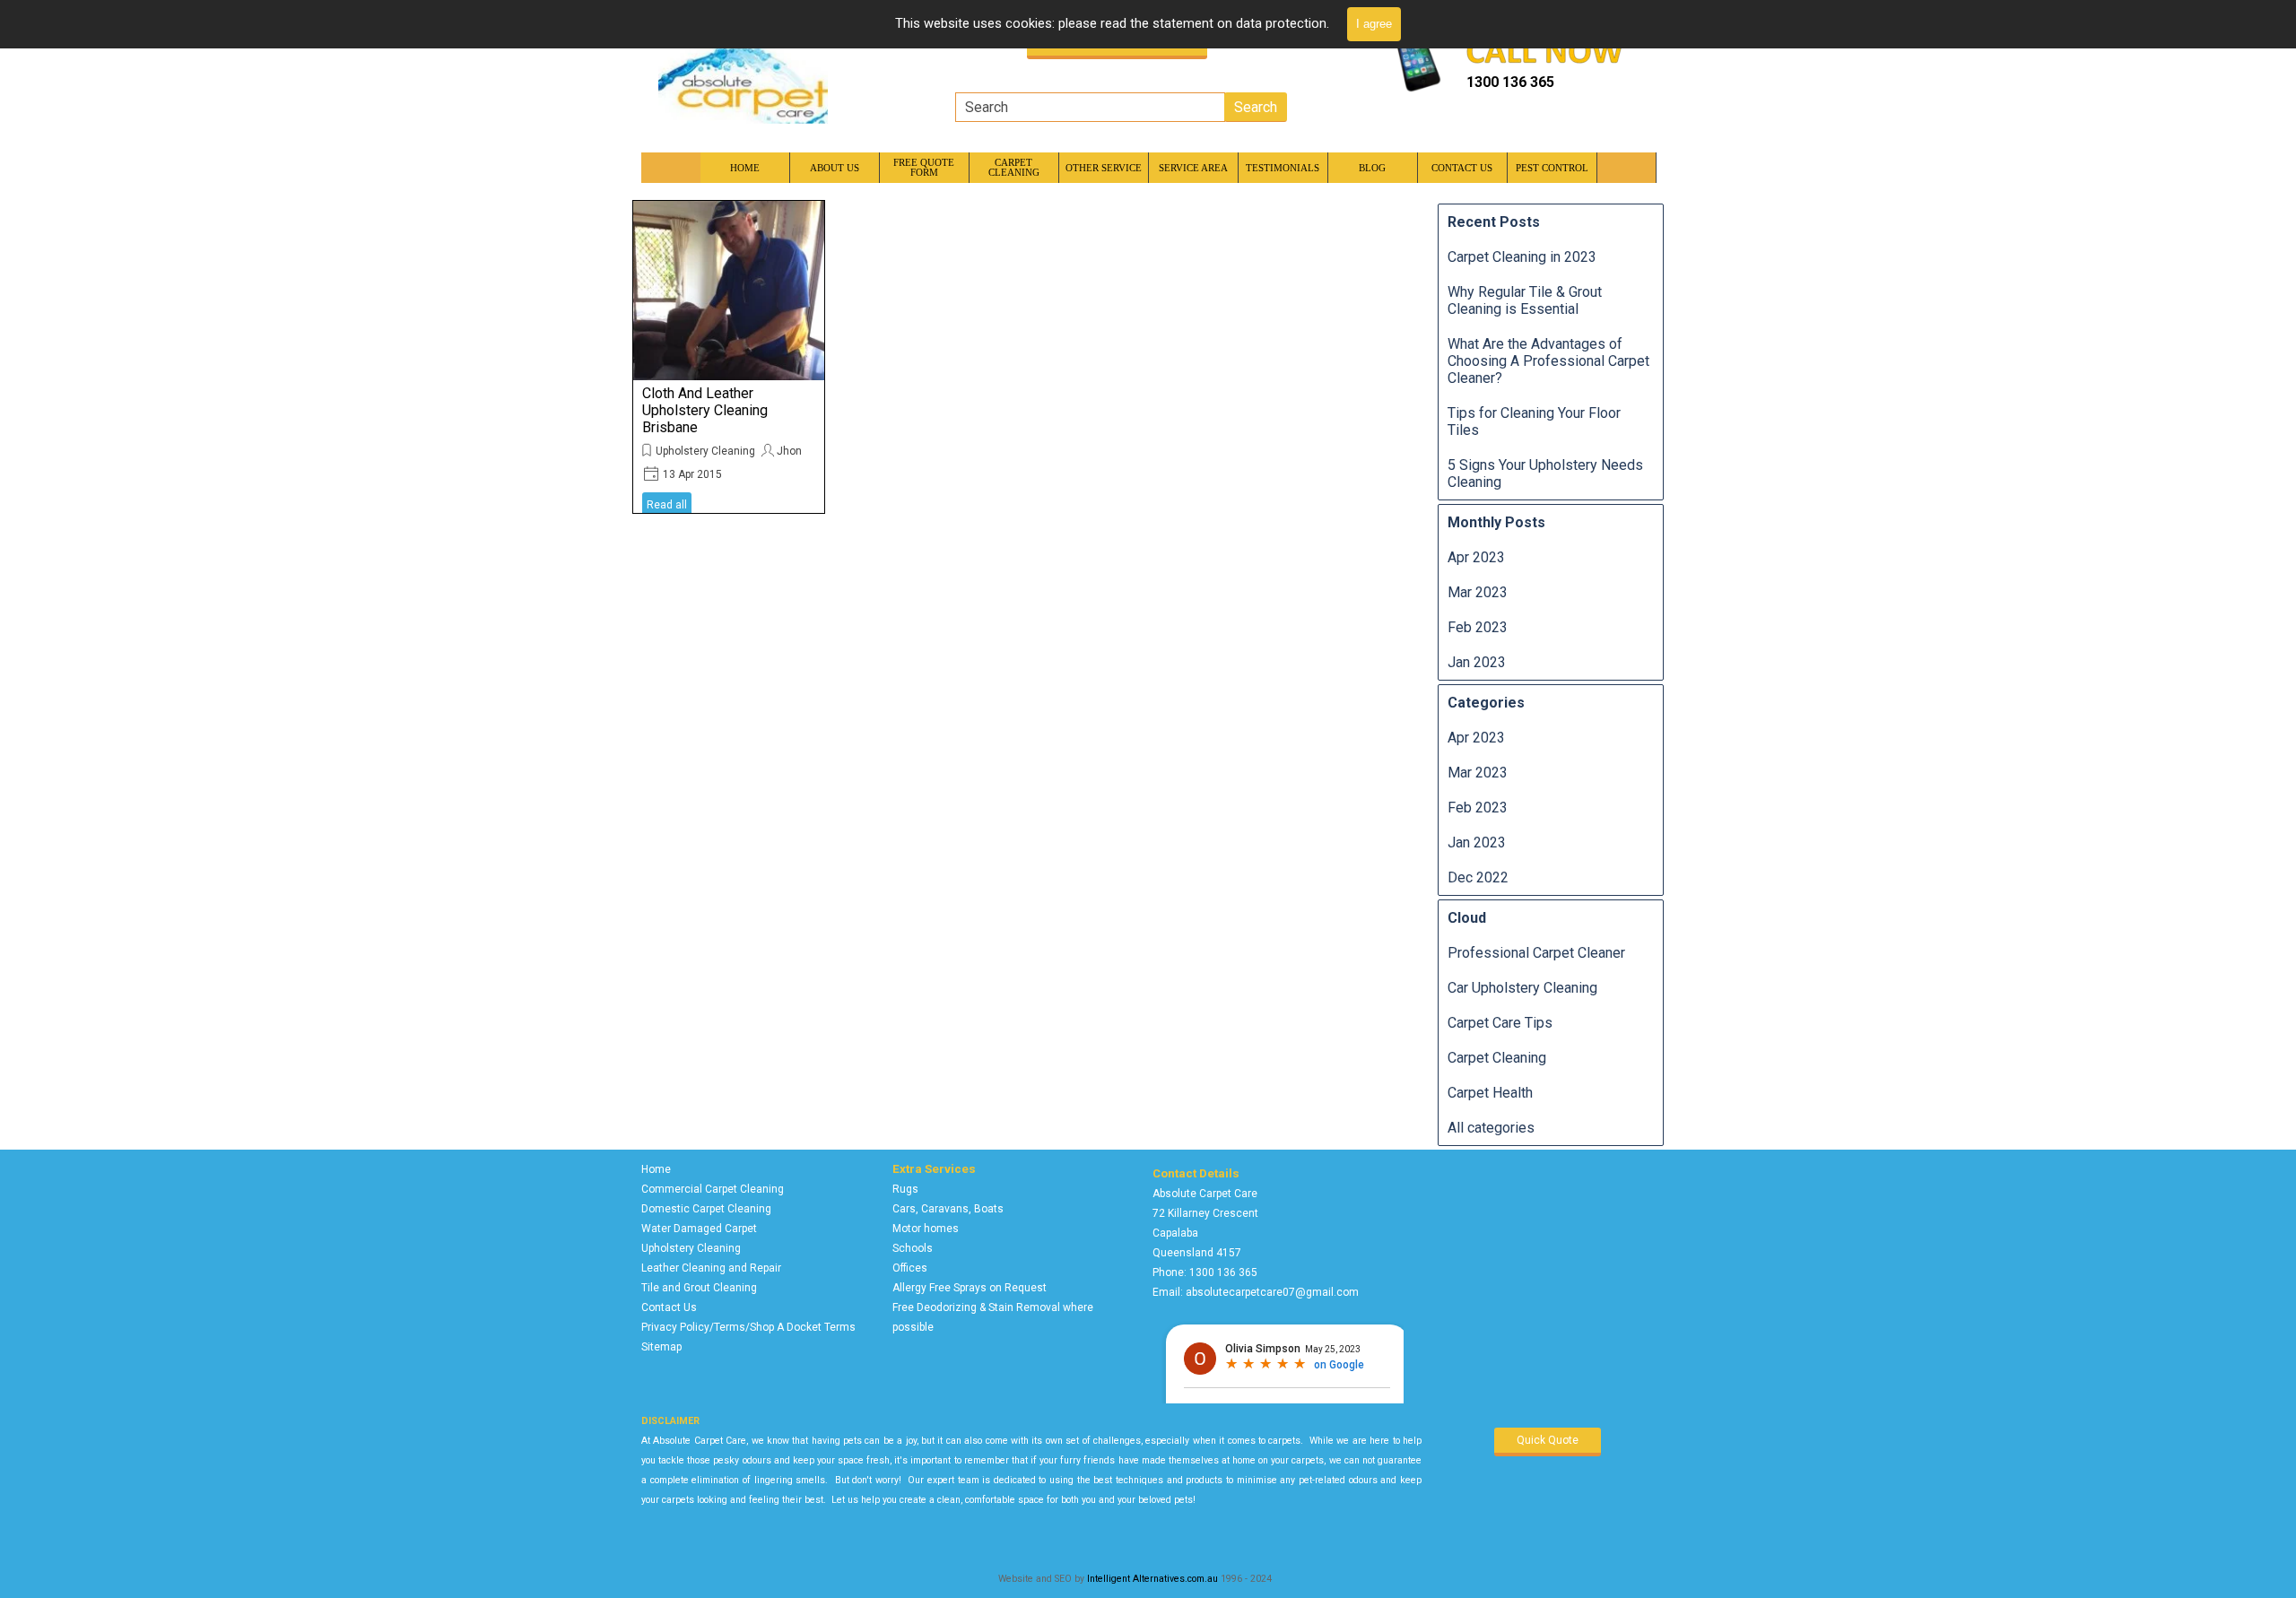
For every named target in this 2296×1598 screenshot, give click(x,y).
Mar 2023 (1478, 592)
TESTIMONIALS (1283, 168)
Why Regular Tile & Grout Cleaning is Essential (1525, 300)
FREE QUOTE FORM (924, 168)
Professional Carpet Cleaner (1536, 953)
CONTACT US (1462, 168)
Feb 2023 (1478, 627)
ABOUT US (835, 168)
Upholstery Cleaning (705, 451)
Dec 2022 (1478, 877)
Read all (667, 505)
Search (1256, 107)
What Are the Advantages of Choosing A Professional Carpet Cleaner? (1548, 361)
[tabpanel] (1552, 83)
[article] (729, 357)
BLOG (1372, 168)
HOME (745, 168)
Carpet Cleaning (1497, 1058)
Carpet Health (1490, 1093)
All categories (1491, 1128)
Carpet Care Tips (1500, 1023)
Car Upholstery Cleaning (1522, 988)
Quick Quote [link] (1548, 1440)
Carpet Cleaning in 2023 (1522, 257)
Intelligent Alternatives (1136, 1579)
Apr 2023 (1476, 557)
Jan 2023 (1477, 662)
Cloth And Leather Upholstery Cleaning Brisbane (705, 410)
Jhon (789, 451)
